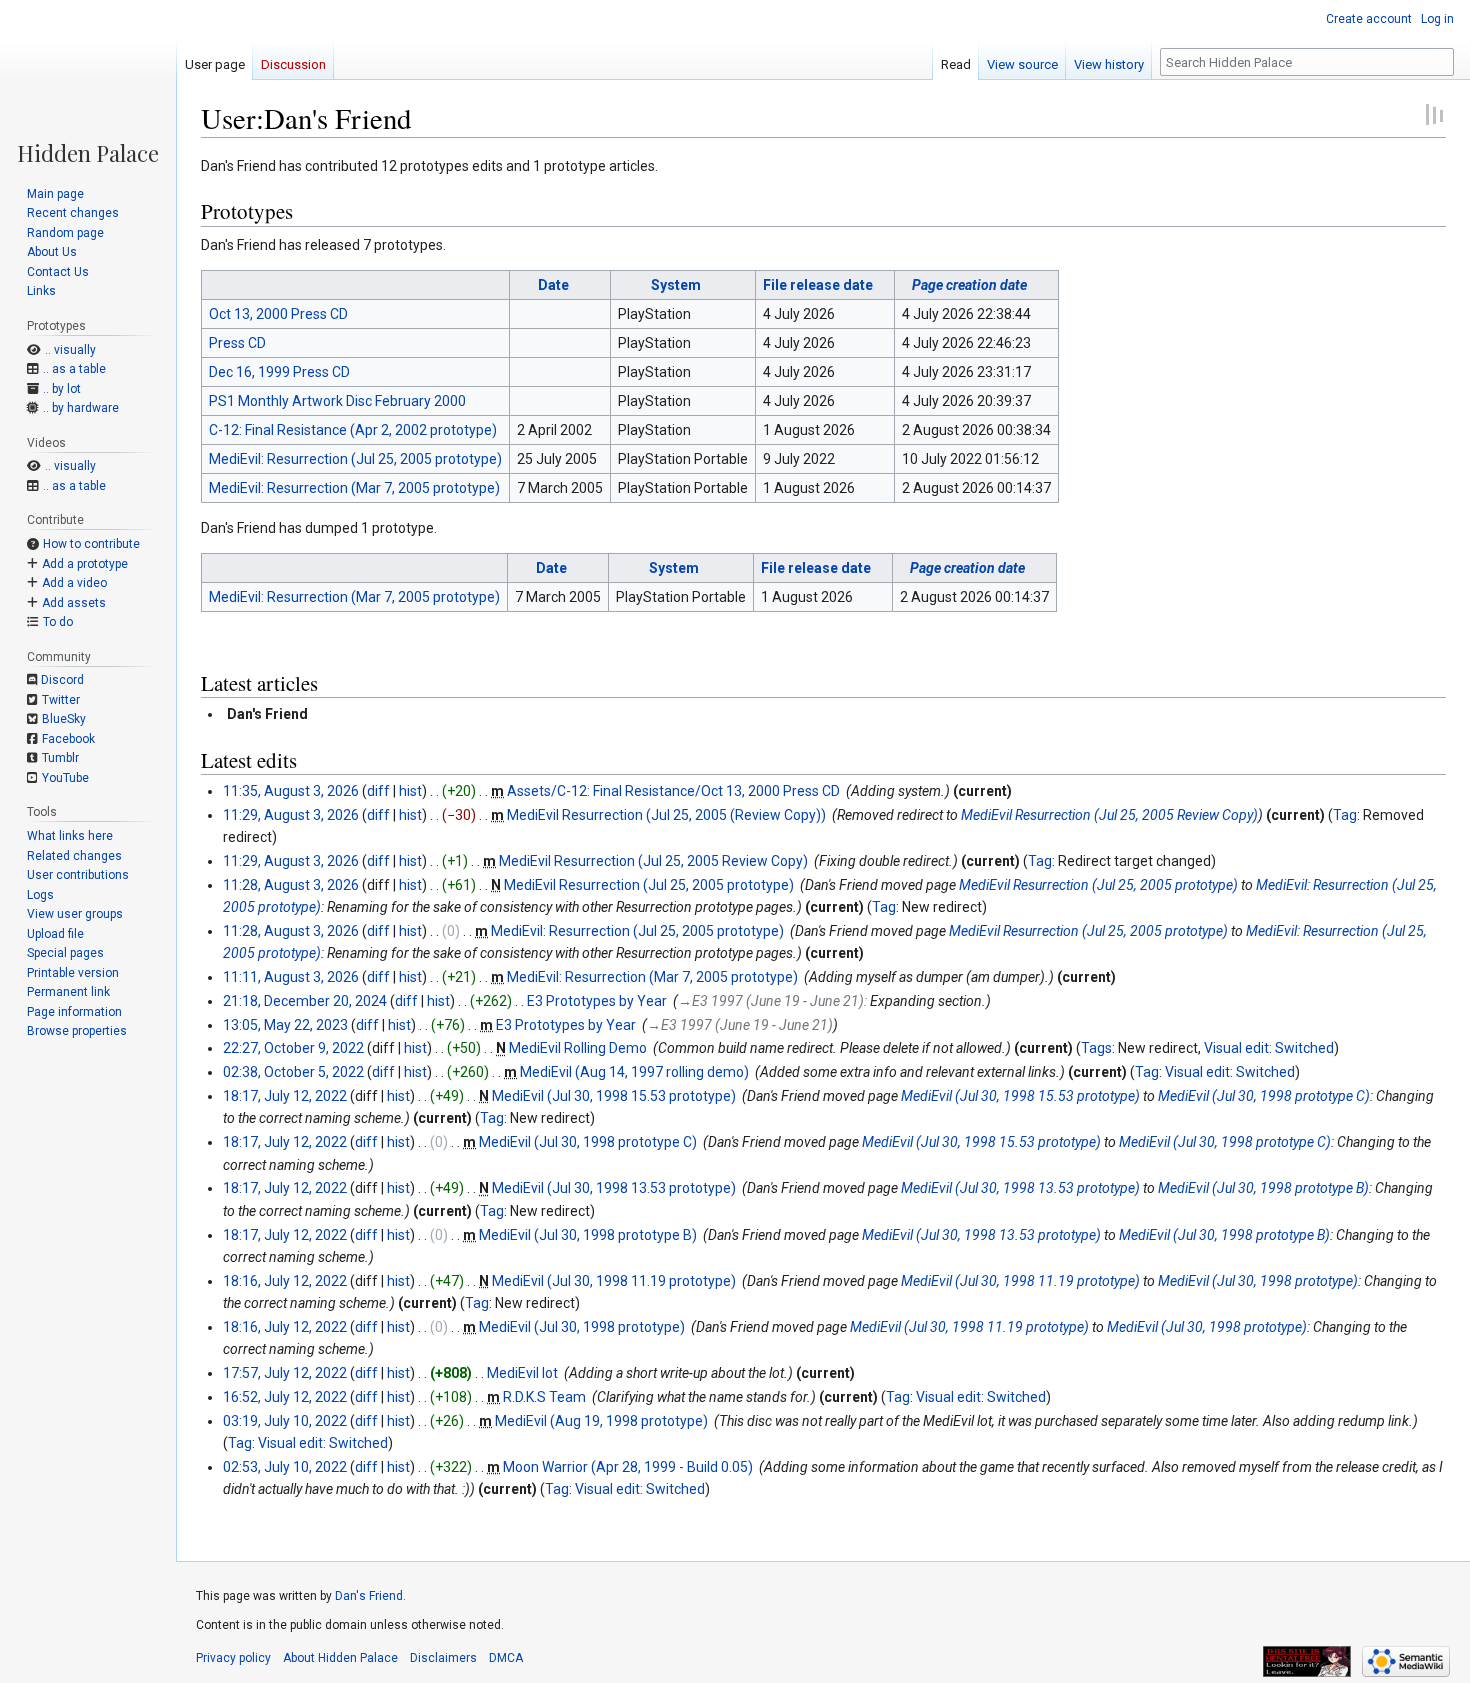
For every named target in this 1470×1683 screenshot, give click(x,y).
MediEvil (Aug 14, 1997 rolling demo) (634, 1072)
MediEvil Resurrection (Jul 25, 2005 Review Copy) (1109, 815)
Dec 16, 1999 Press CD (279, 372)
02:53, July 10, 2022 (285, 1467)
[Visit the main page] (88, 82)
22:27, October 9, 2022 (293, 1048)
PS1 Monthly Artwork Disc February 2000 (337, 401)
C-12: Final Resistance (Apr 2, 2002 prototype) (353, 430)
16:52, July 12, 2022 (285, 1397)
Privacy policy (233, 1658)
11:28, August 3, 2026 (291, 885)
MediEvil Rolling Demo (578, 1048)
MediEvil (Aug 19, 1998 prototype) (601, 1421)
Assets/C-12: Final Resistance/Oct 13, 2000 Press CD (673, 791)
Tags (1096, 1048)
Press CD (237, 343)
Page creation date (969, 285)
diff (378, 791)
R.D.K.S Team (544, 1397)
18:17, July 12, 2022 (285, 1096)
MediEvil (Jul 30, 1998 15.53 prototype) (614, 1096)
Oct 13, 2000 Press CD (278, 314)
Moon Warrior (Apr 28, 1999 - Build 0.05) (628, 1467)
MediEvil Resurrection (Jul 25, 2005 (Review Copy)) (666, 815)
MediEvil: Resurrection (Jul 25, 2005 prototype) (355, 459)
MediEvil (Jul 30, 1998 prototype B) (1263, 1188)
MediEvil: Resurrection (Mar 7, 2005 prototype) (354, 488)
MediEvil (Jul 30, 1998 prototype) (1258, 1281)
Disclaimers (443, 1658)
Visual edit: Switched (1269, 1048)
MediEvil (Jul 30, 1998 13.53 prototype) (614, 1188)
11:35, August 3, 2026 (291, 791)
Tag (1345, 815)
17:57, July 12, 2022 (285, 1373)
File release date (818, 285)
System (676, 285)
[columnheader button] (356, 284)
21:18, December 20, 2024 (305, 1001)
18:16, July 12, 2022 (285, 1281)
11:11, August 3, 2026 (291, 977)
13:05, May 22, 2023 (285, 1025)
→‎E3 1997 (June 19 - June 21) (771, 1001)
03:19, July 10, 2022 (285, 1421)
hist (410, 791)
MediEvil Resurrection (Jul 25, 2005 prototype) (649, 885)
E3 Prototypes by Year (597, 1001)
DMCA (506, 1658)
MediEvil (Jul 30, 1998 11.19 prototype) (614, 1281)
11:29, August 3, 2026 (291, 815)
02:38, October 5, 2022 (293, 1072)
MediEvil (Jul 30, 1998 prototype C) (1264, 1096)
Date (553, 285)
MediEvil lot (522, 1373)
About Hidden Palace (340, 1658)
